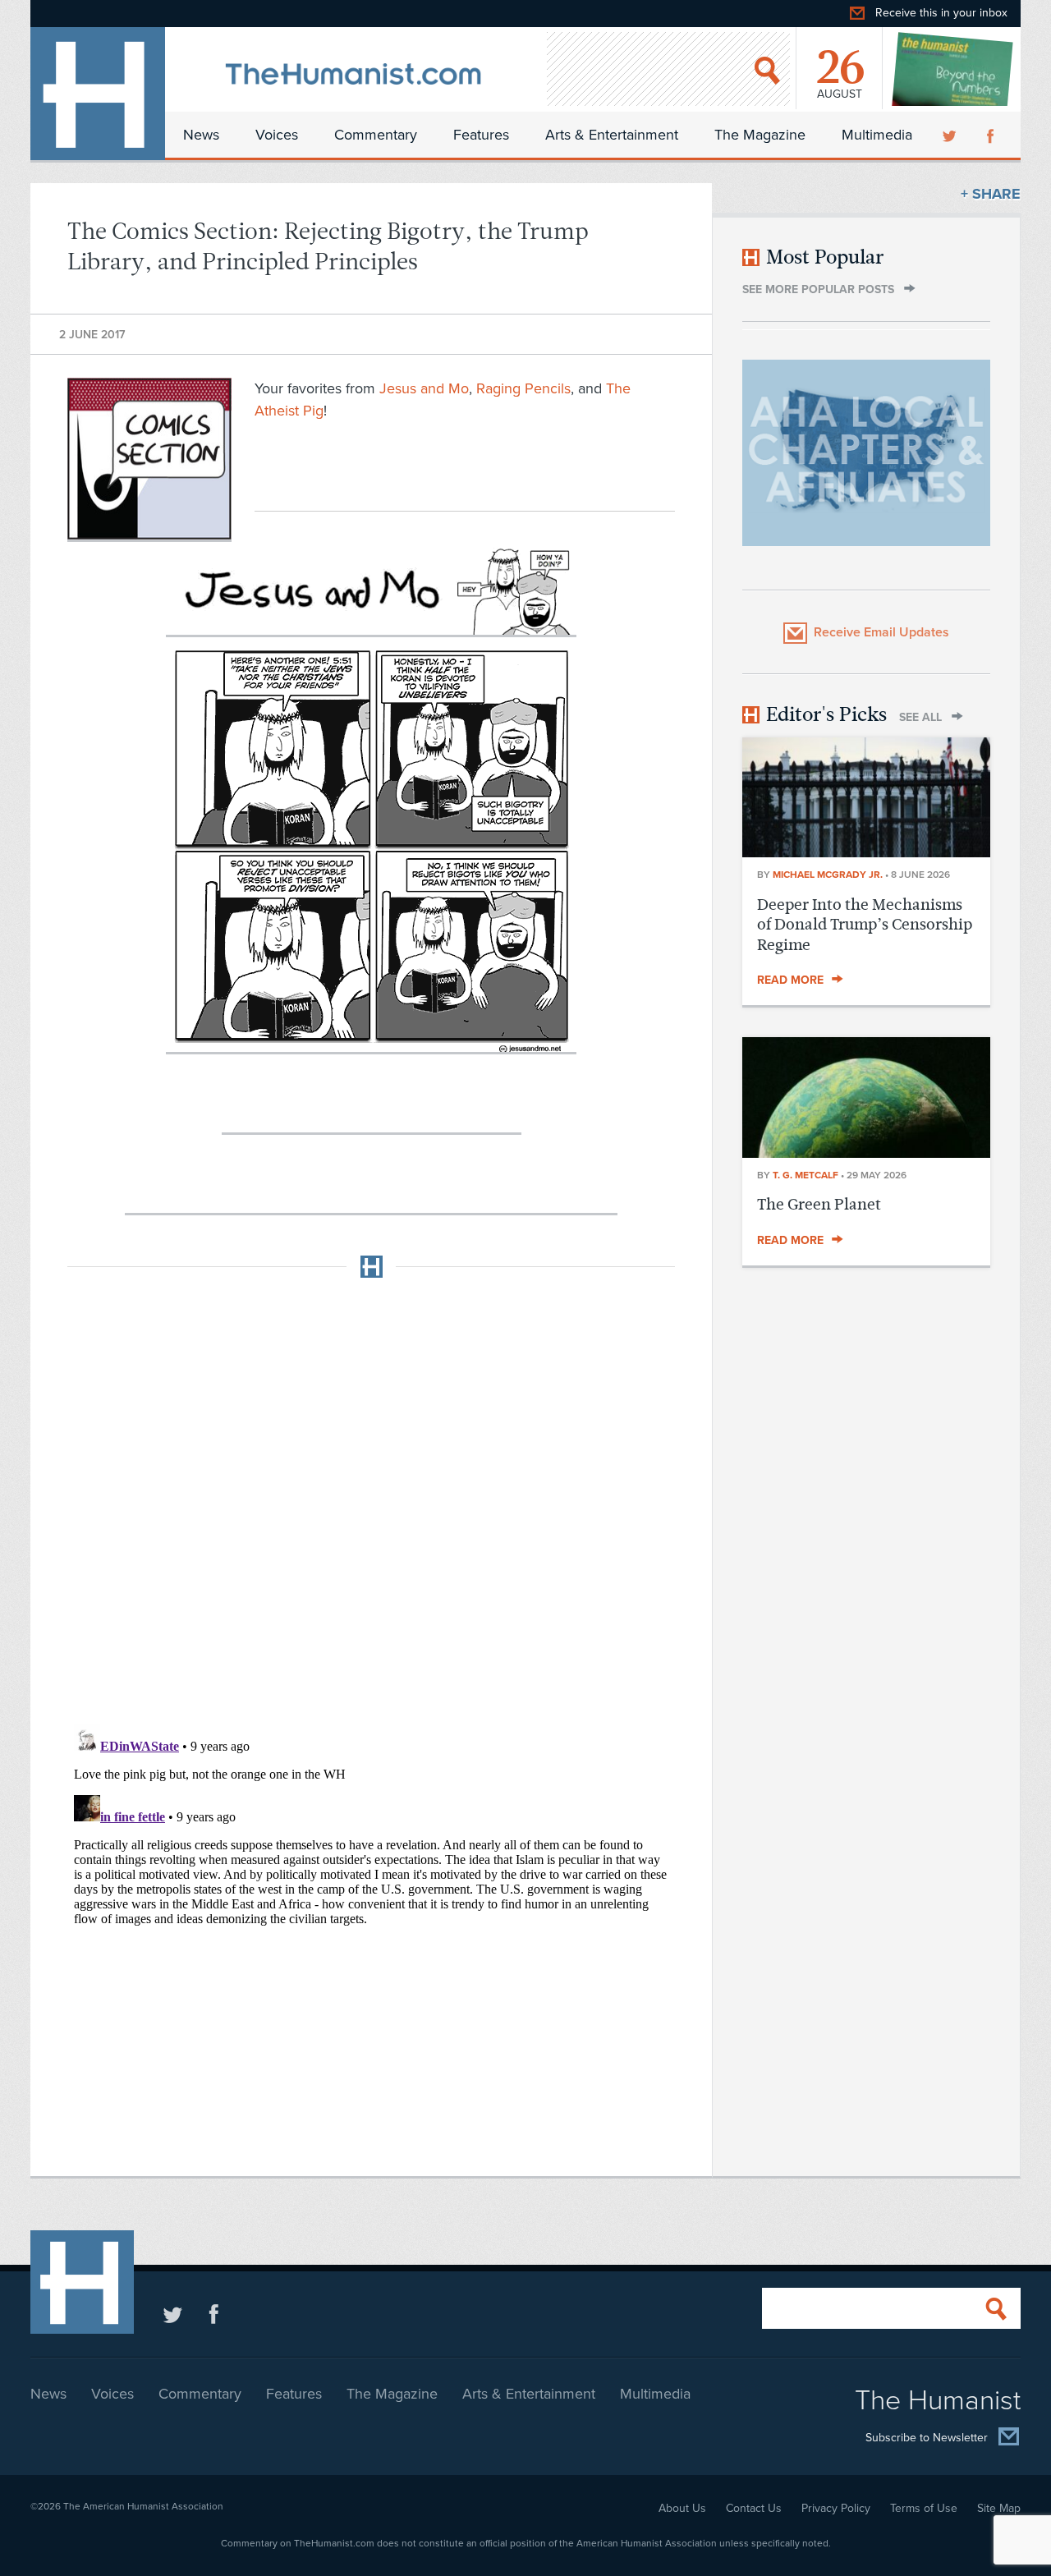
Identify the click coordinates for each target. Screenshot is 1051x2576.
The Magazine (760, 135)
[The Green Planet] (866, 1153)
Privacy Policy (836, 2508)
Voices (277, 135)
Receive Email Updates (881, 632)
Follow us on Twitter (173, 2314)
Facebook (992, 135)
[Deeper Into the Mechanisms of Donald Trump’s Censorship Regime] (866, 852)
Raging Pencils (523, 388)
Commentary (376, 135)
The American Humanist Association (143, 2506)
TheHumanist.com (98, 94)
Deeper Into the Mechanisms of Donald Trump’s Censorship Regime (865, 925)
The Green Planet (819, 1204)
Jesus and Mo (424, 388)
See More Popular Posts (818, 289)
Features (481, 135)
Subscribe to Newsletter (927, 2438)
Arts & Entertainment (612, 135)
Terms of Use (924, 2508)
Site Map (999, 2508)
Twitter (951, 135)
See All (920, 717)
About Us (682, 2508)
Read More (790, 980)
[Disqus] (371, 1496)
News (201, 135)
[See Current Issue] (953, 69)
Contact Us (754, 2508)
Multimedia (877, 135)
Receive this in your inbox (941, 13)
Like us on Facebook (214, 2314)
